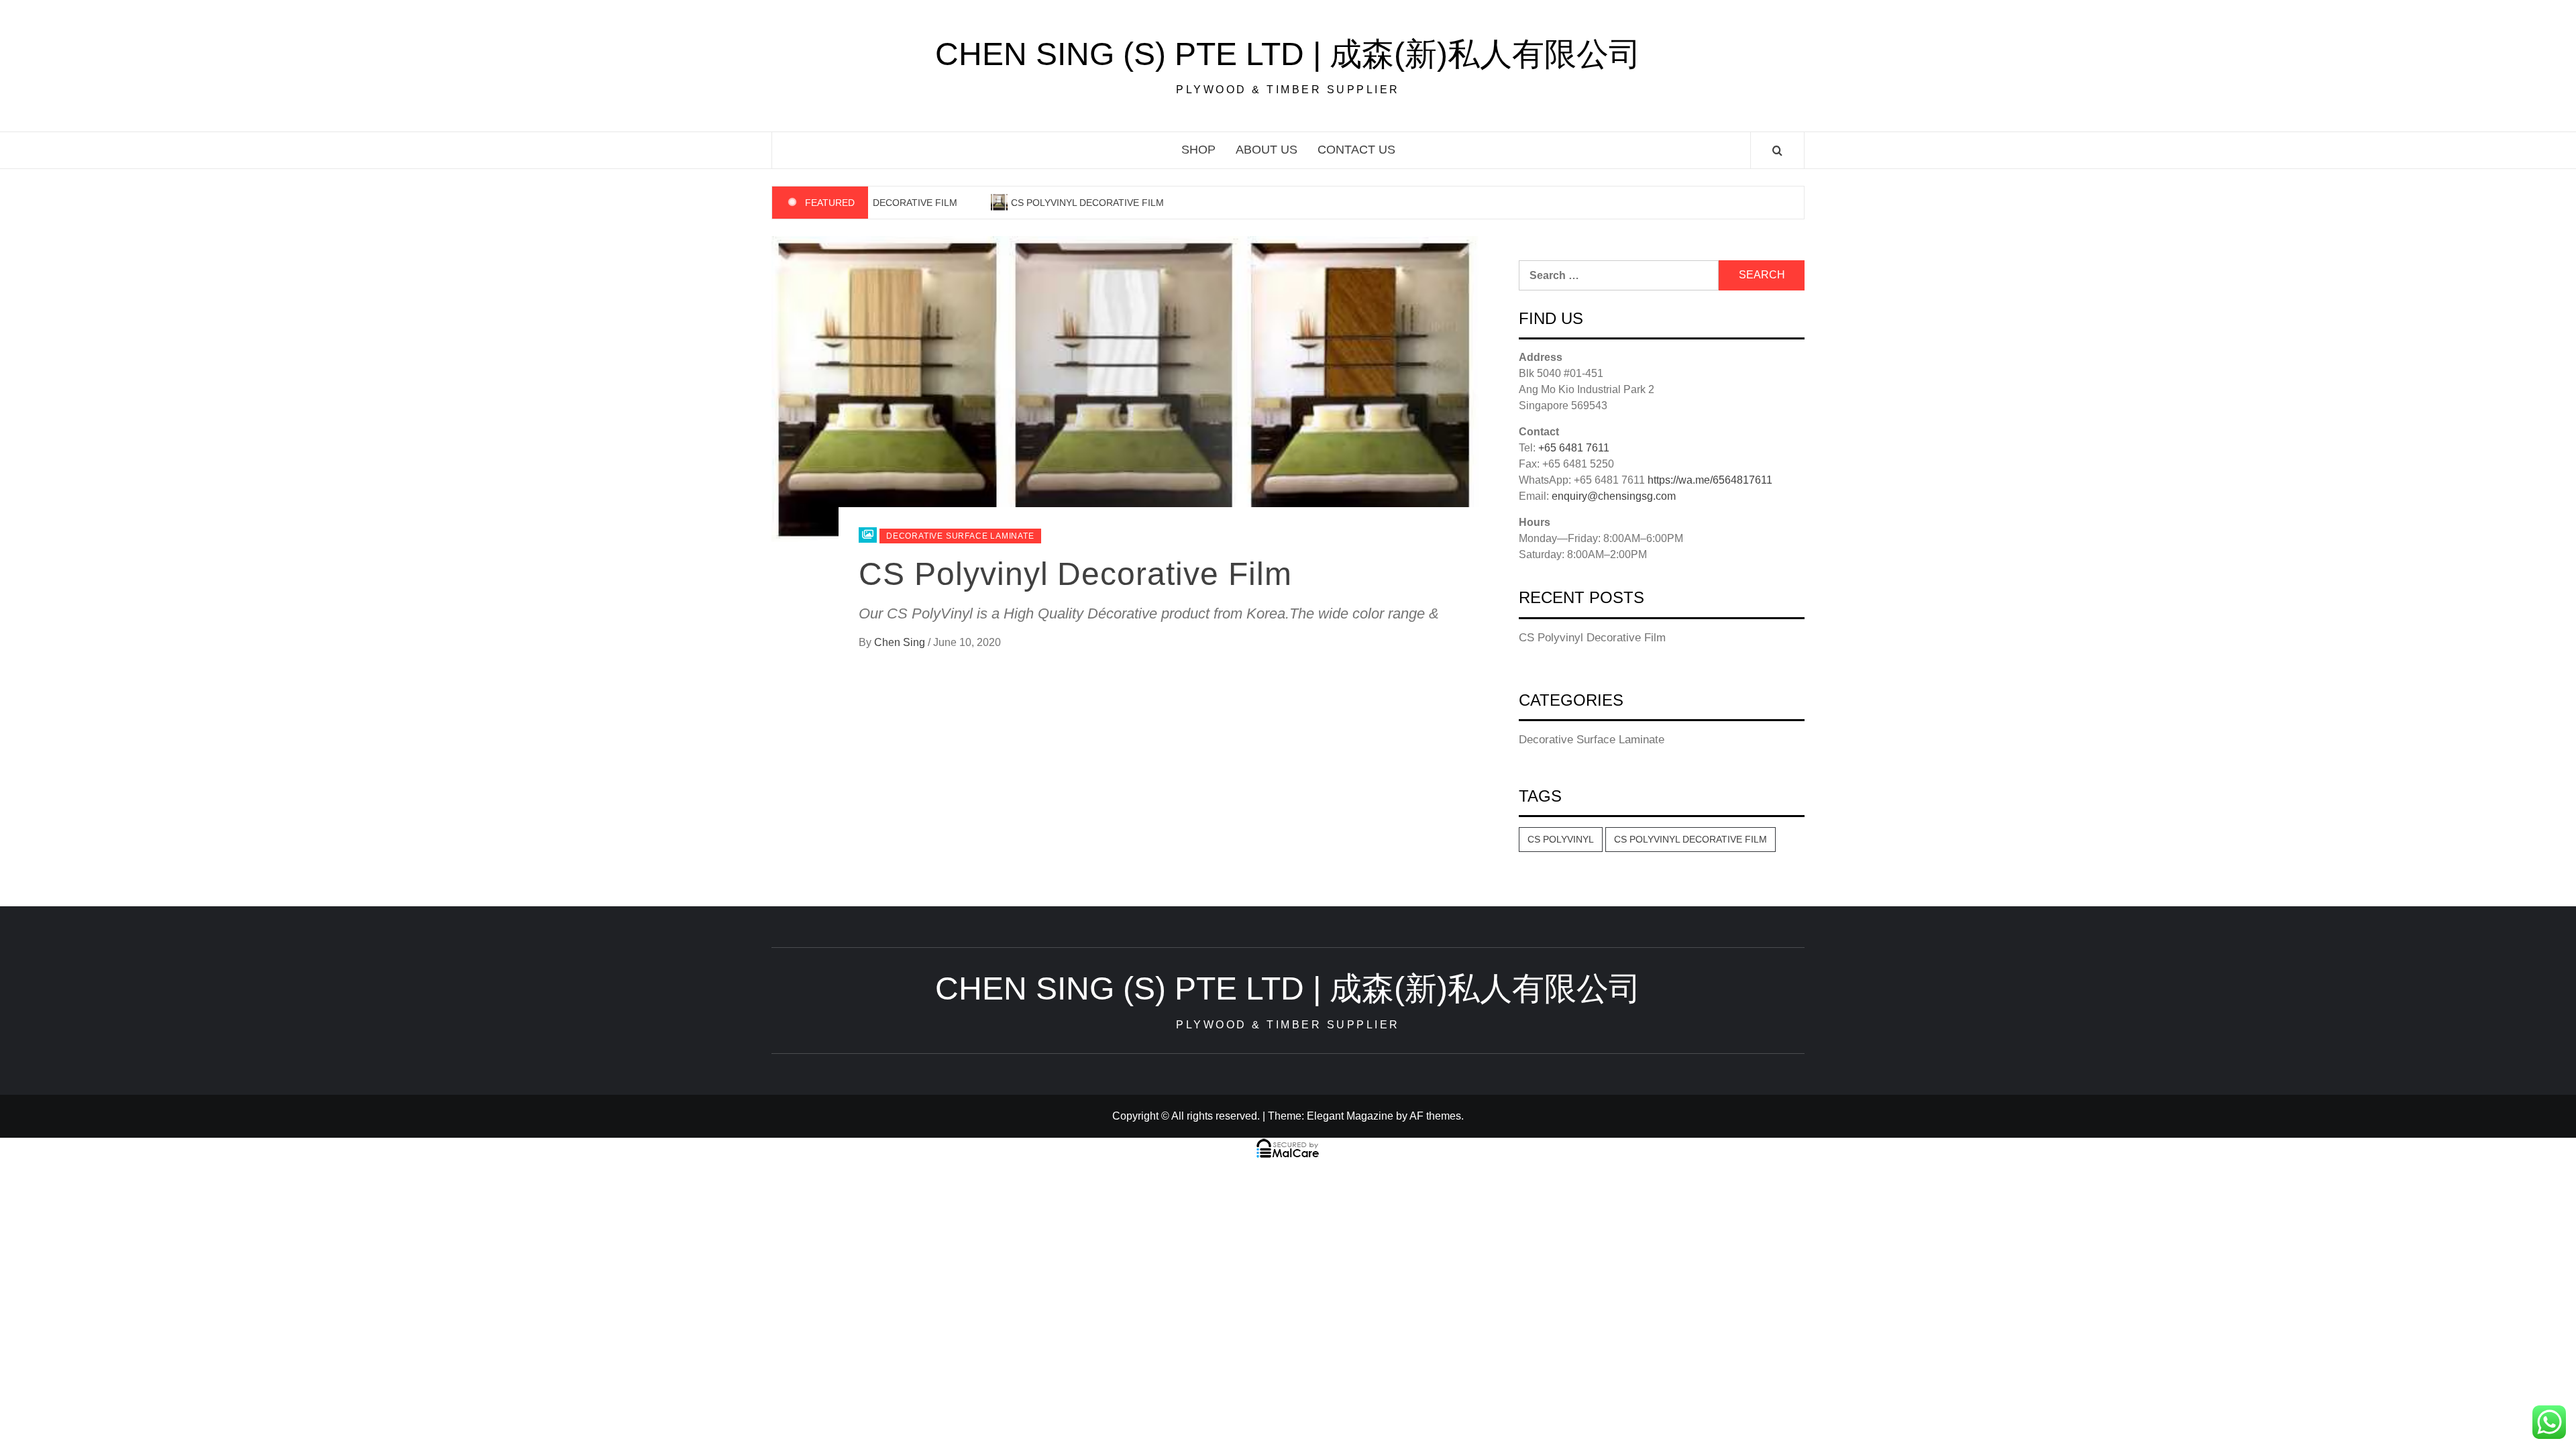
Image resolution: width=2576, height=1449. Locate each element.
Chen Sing (901, 642)
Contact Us (1356, 150)
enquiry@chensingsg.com (1614, 496)
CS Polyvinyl (1561, 839)
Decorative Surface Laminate (960, 536)
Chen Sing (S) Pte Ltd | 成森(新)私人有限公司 (1288, 54)
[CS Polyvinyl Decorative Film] (1125, 388)
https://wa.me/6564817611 (1710, 480)
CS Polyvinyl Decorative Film (1072, 203)
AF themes (1435, 1116)
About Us (1267, 150)
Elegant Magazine (1350, 1116)
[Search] (1777, 151)
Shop (1198, 150)
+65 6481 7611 (1574, 448)
